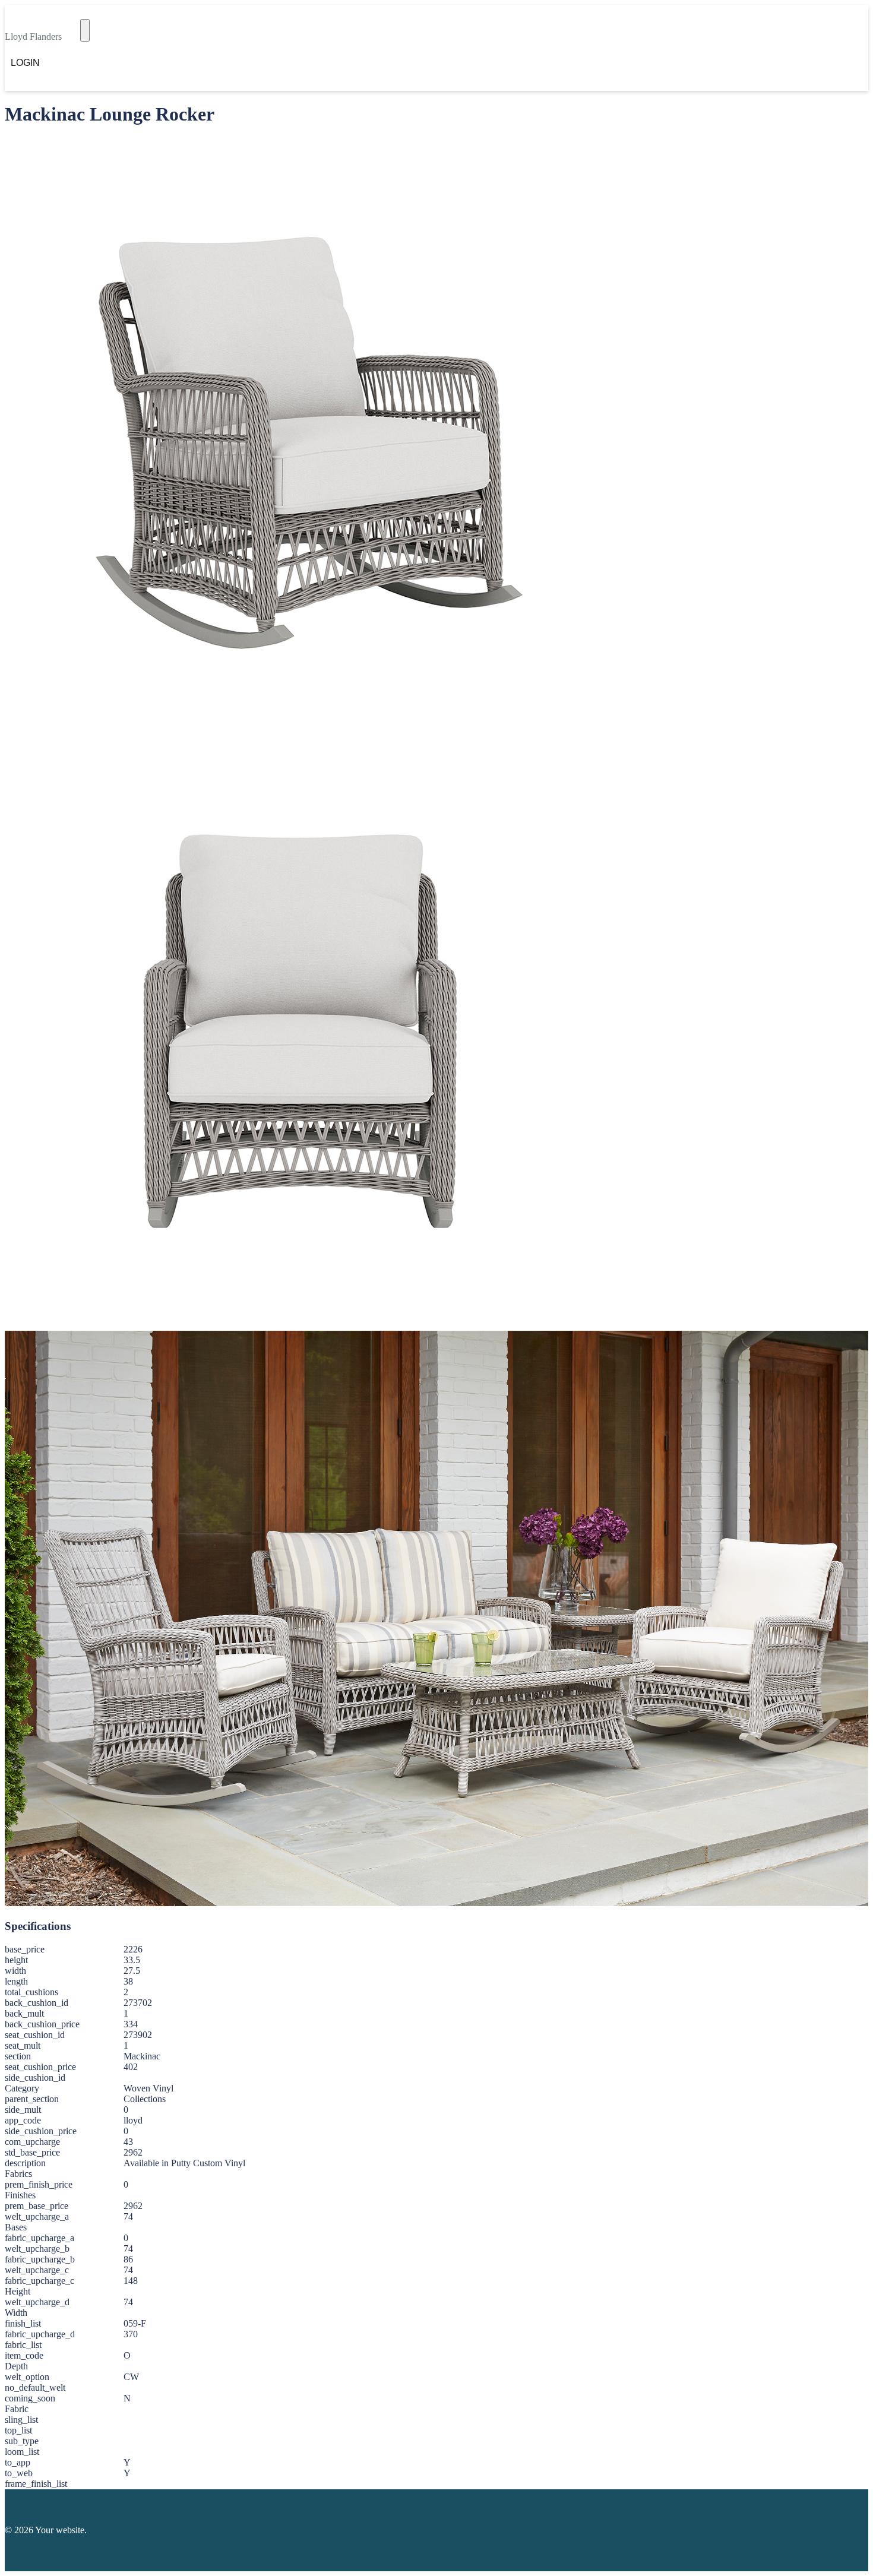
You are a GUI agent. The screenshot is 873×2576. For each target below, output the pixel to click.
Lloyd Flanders (33, 37)
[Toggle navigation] (85, 30)
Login (25, 63)
